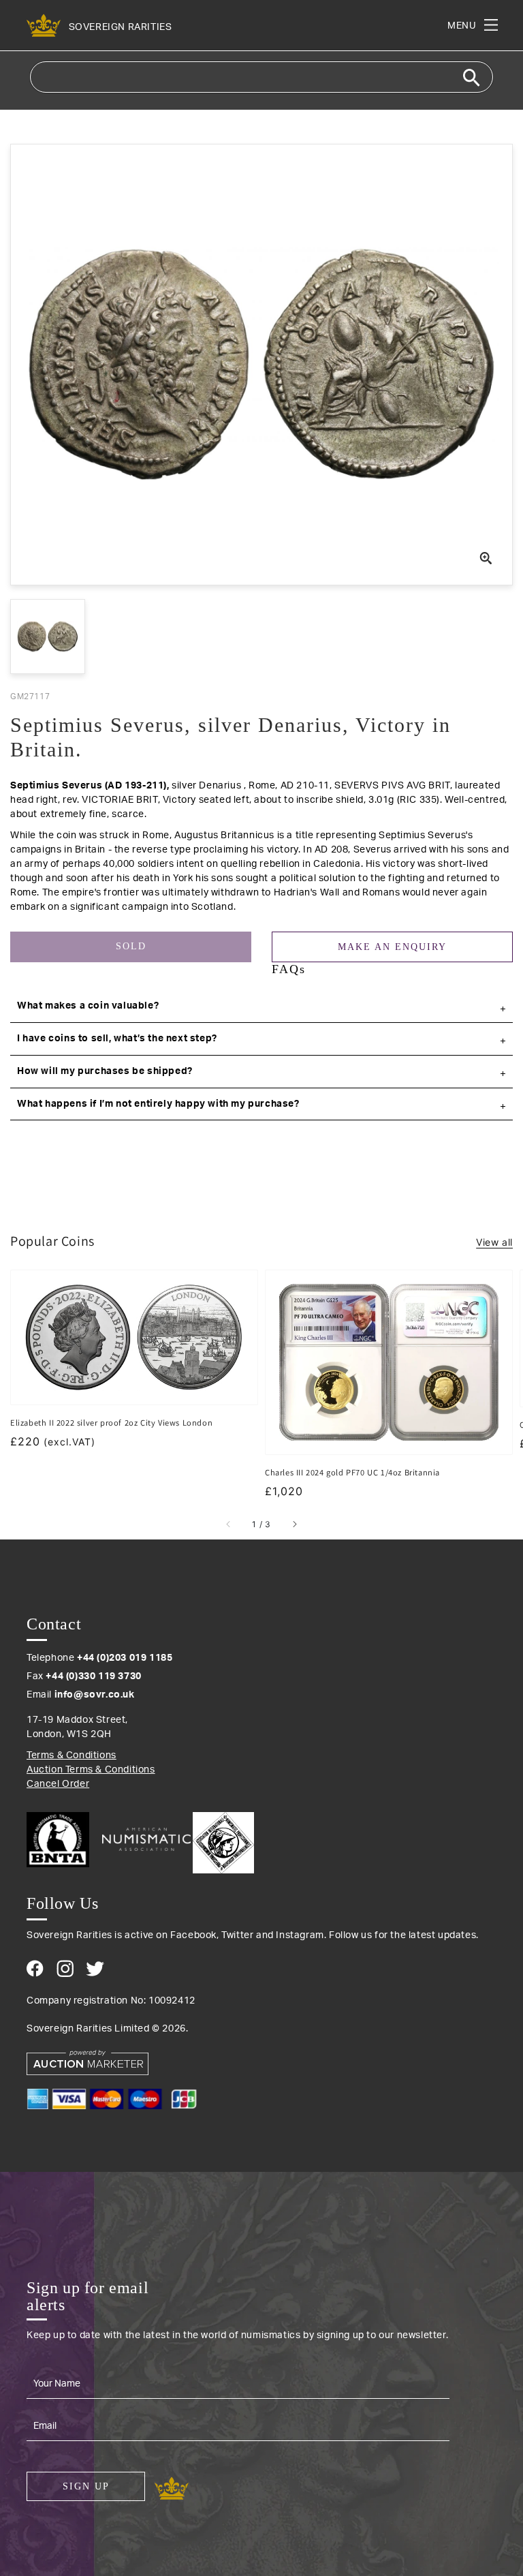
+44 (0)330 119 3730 (93, 1676)
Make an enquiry (392, 947)
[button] (261, 1007)
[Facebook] (35, 1968)
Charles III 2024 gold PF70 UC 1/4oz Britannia (352, 1472)
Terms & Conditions (72, 1755)
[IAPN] (223, 1839)
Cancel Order (58, 1784)
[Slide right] (294, 1524)
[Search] (471, 78)
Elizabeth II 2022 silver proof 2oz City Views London (111, 1423)
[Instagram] (65, 1968)
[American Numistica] (146, 1839)
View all (494, 1242)
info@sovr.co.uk (95, 1695)
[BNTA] (63, 1840)
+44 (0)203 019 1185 (125, 1658)
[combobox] (261, 77)
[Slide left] (229, 1524)
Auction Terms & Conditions (91, 1770)
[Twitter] (95, 1969)
